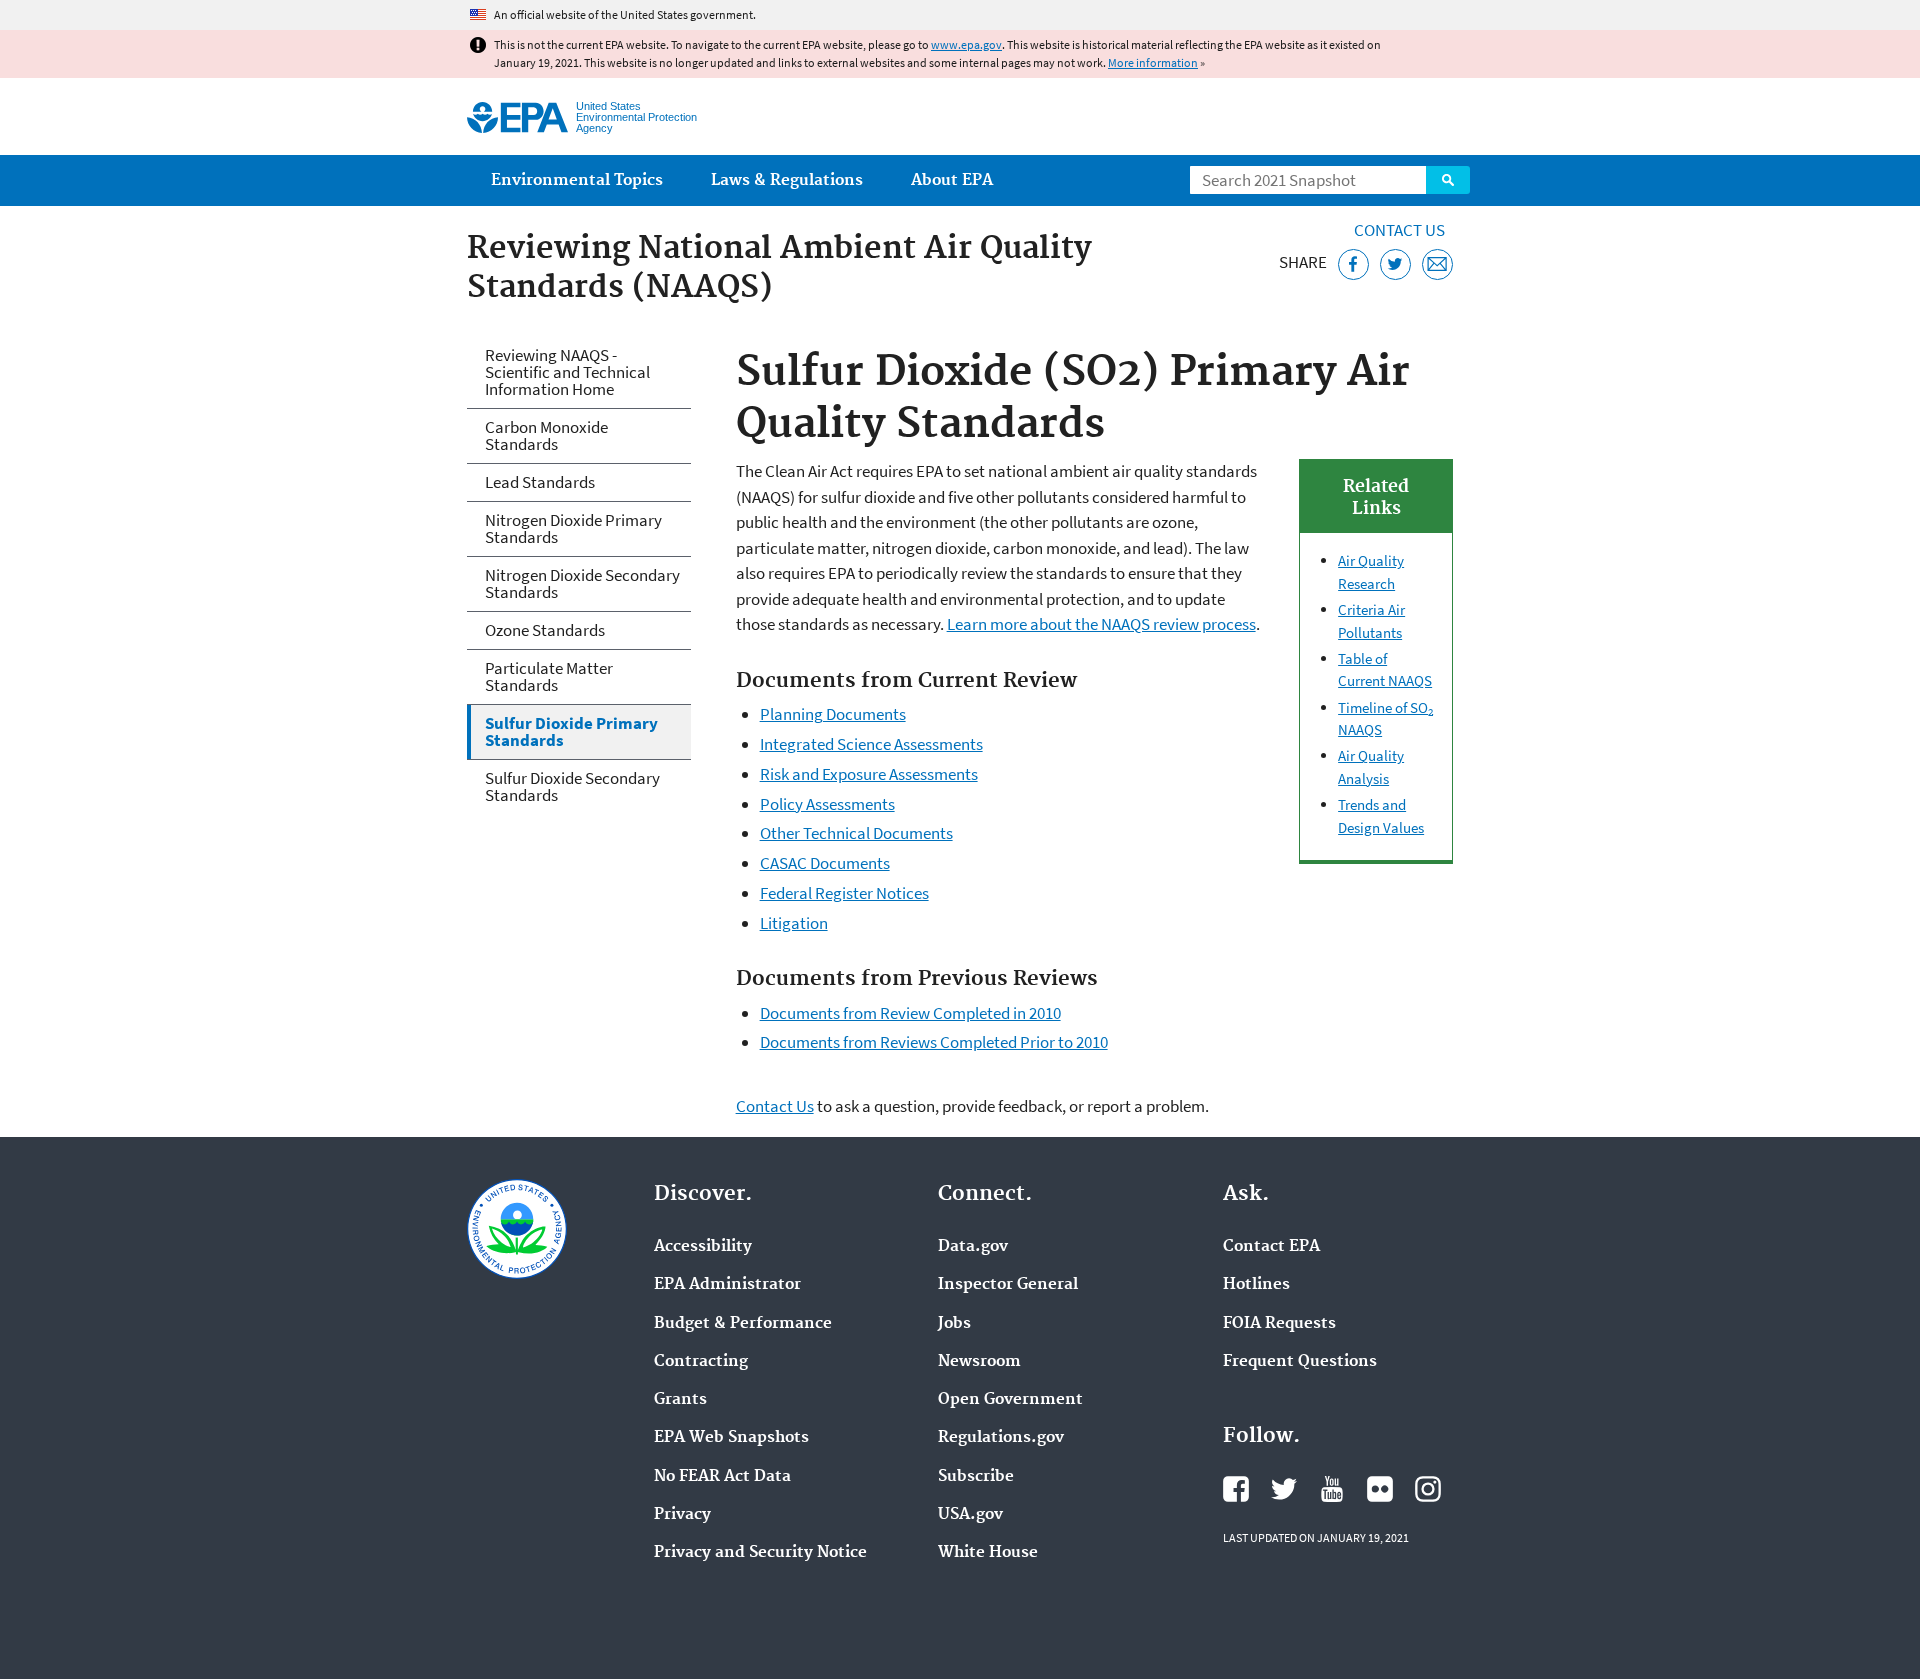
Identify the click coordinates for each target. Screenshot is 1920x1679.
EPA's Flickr (1380, 1489)
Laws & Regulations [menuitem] (787, 180)
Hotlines (1256, 1285)
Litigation (794, 923)
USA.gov (970, 1515)
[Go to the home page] (517, 117)
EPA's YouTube (1332, 1489)
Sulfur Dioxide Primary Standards (571, 731)
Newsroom (979, 1362)
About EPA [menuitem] (952, 180)
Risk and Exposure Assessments (869, 774)
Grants (680, 1400)
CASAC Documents (825, 863)
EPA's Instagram (1428, 1489)
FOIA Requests (1279, 1324)
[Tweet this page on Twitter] (1395, 264)
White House (988, 1553)
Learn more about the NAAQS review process (1101, 624)
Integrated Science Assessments (871, 744)
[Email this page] (1437, 264)
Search (1448, 180)
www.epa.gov (966, 44)
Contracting (701, 1362)
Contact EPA (1271, 1247)
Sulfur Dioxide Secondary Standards (572, 786)
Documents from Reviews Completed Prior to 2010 (934, 1042)
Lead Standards (540, 482)
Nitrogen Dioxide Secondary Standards (582, 583)
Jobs (954, 1324)
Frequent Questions (1300, 1362)
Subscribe (976, 1477)
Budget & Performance (743, 1324)
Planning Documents (833, 714)
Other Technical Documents (856, 833)
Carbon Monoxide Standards (546, 435)
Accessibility (703, 1247)
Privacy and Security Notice (760, 1553)
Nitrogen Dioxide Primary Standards (573, 528)
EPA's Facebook (1236, 1489)
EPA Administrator (727, 1285)
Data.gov (973, 1247)
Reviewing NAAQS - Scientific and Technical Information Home (567, 372)
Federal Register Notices (844, 893)
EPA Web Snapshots (731, 1438)
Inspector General (1008, 1285)
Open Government (1010, 1400)
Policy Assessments (827, 804)
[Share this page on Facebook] (1353, 264)
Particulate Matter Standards (549, 676)
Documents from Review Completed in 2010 (910, 1013)
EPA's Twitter (1284, 1489)
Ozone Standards (545, 630)
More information (1153, 62)
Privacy (682, 1515)
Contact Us (1399, 230)
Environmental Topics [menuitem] (577, 180)
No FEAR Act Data (722, 1477)
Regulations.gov (1001, 1438)
